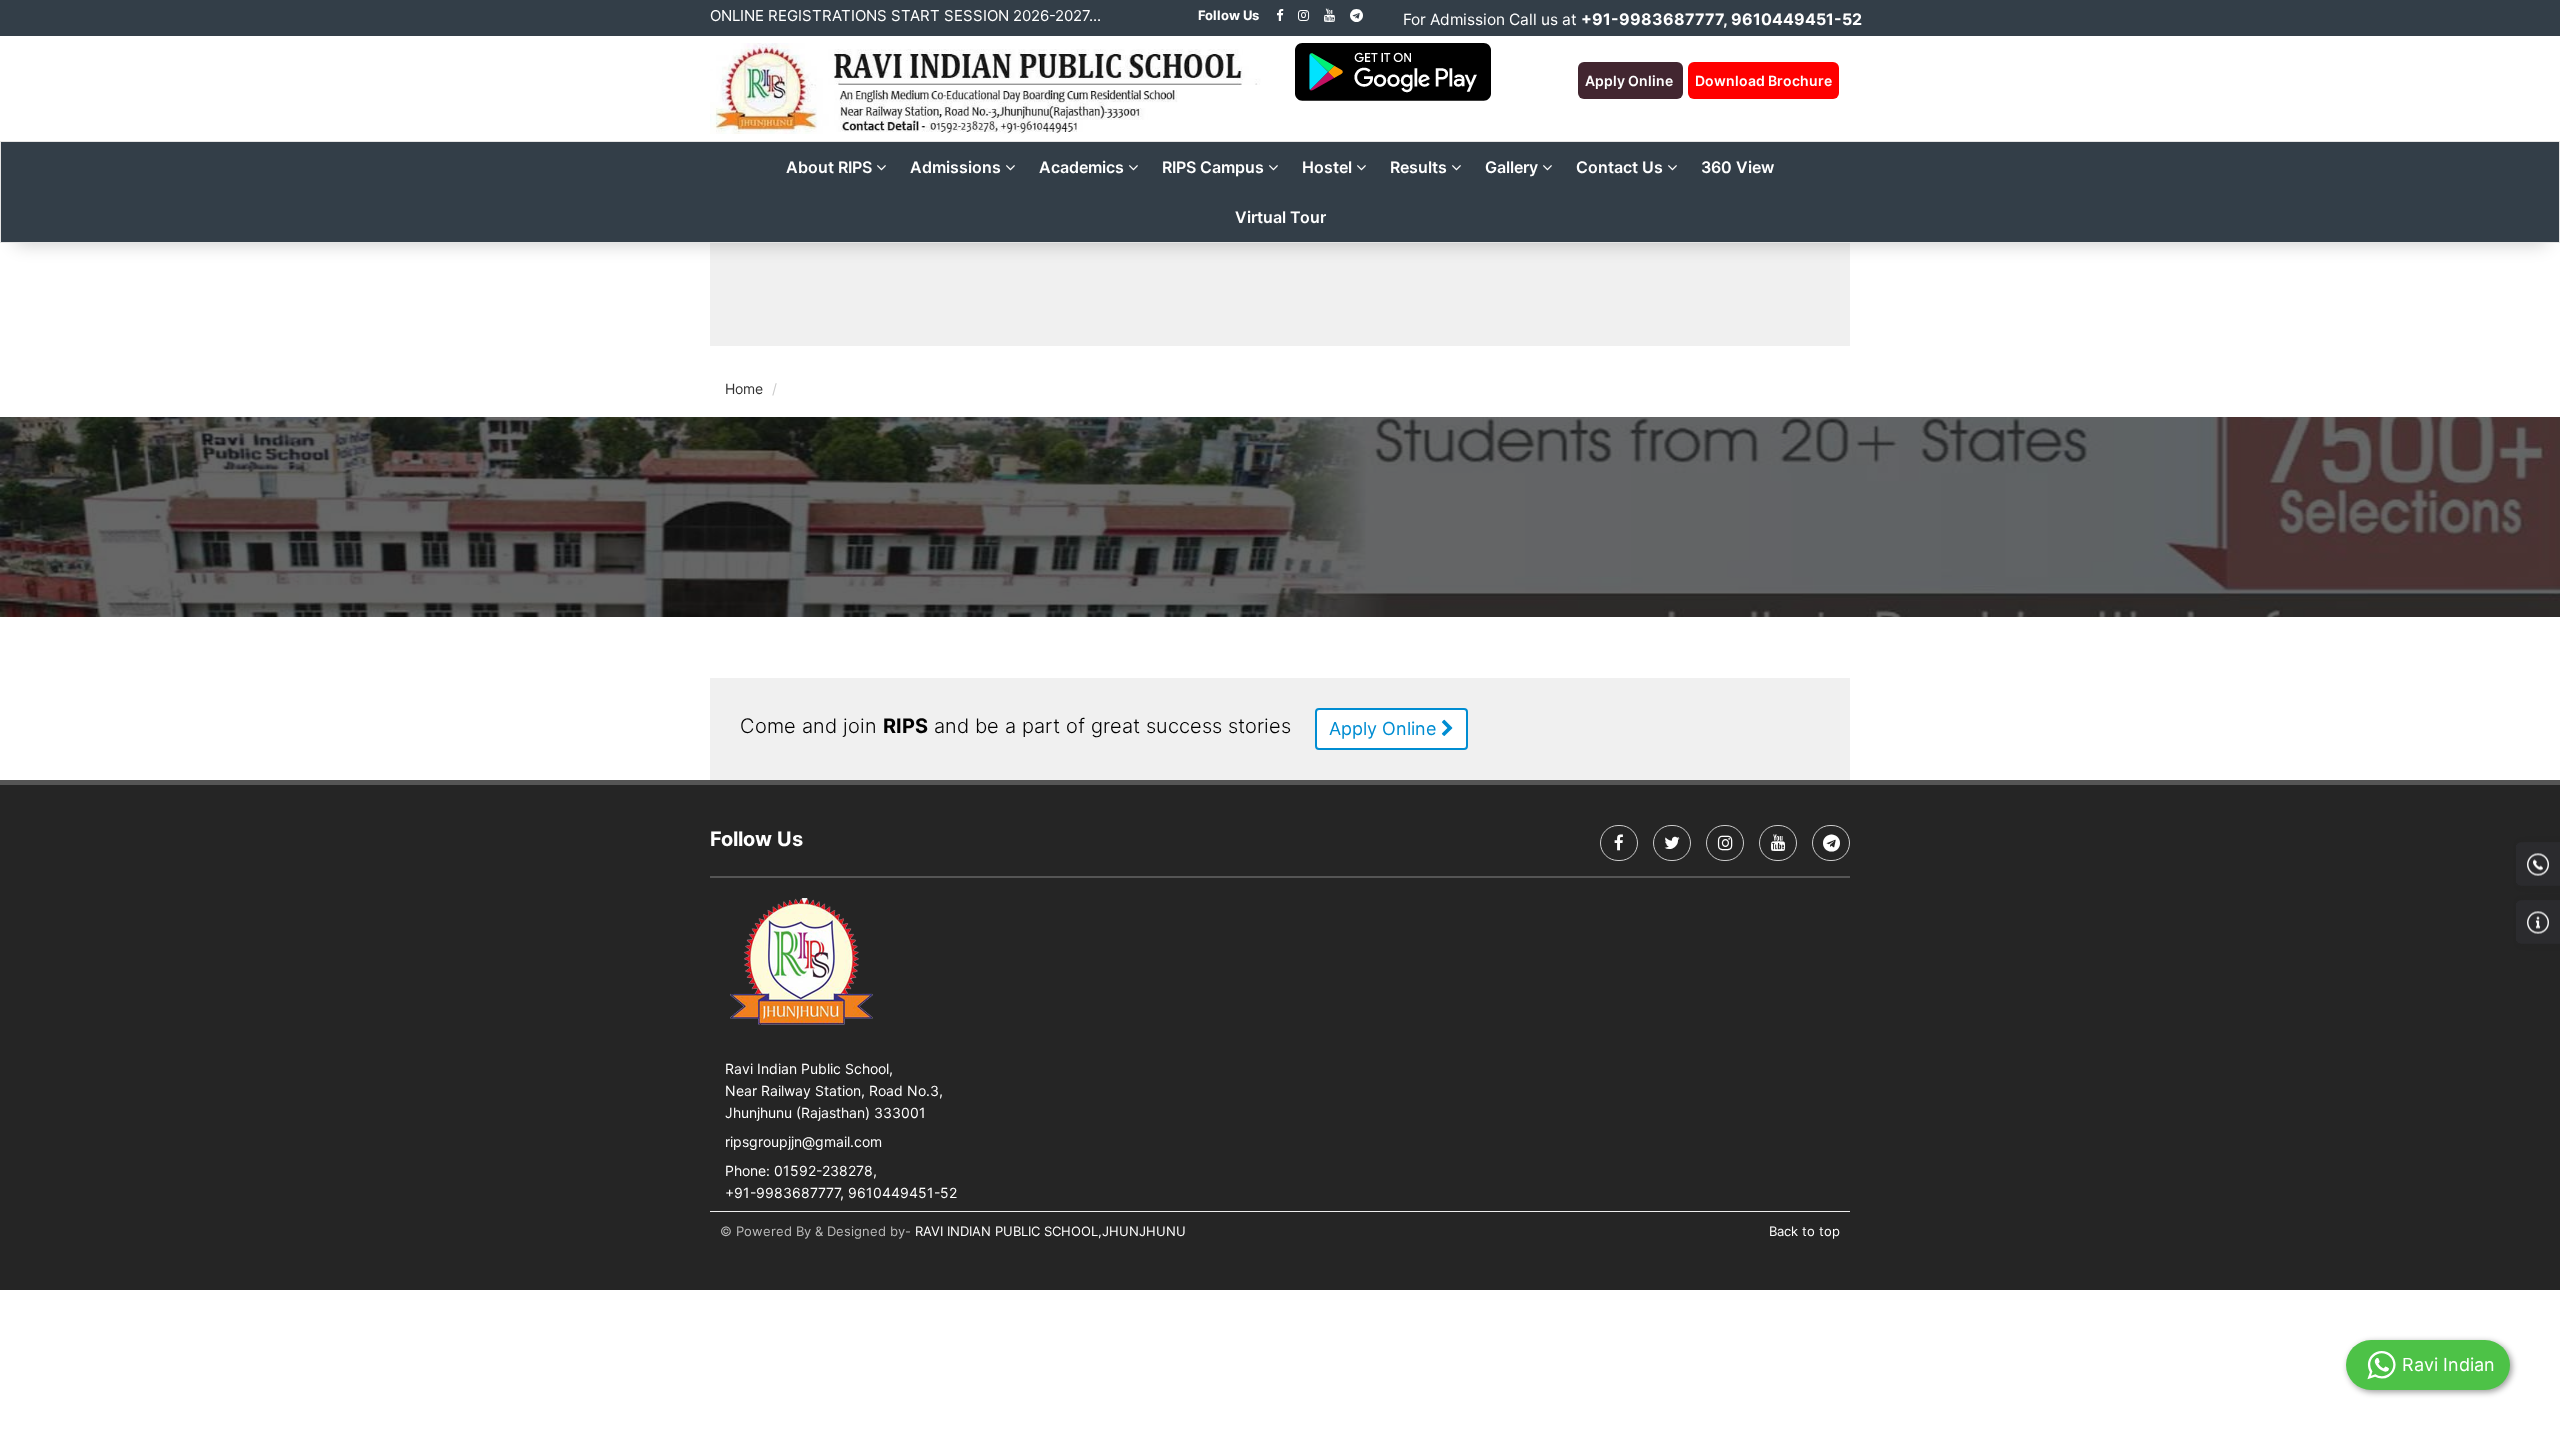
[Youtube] (1329, 14)
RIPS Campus (1215, 167)
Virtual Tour (1280, 217)
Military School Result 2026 (933, 294)
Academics (1083, 167)
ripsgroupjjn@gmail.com (803, 1141)
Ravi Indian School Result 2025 (1521, 294)
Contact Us (1621, 167)
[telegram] (1356, 14)
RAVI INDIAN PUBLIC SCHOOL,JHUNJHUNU (1050, 1231)
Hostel (1329, 167)
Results (1420, 167)
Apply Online (1385, 728)
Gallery (1513, 167)
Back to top (1804, 1231)
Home (744, 388)
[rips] (1303, 15)
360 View (1737, 167)
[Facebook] (1279, 15)
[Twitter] (1672, 843)
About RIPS (831, 167)
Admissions (957, 167)
